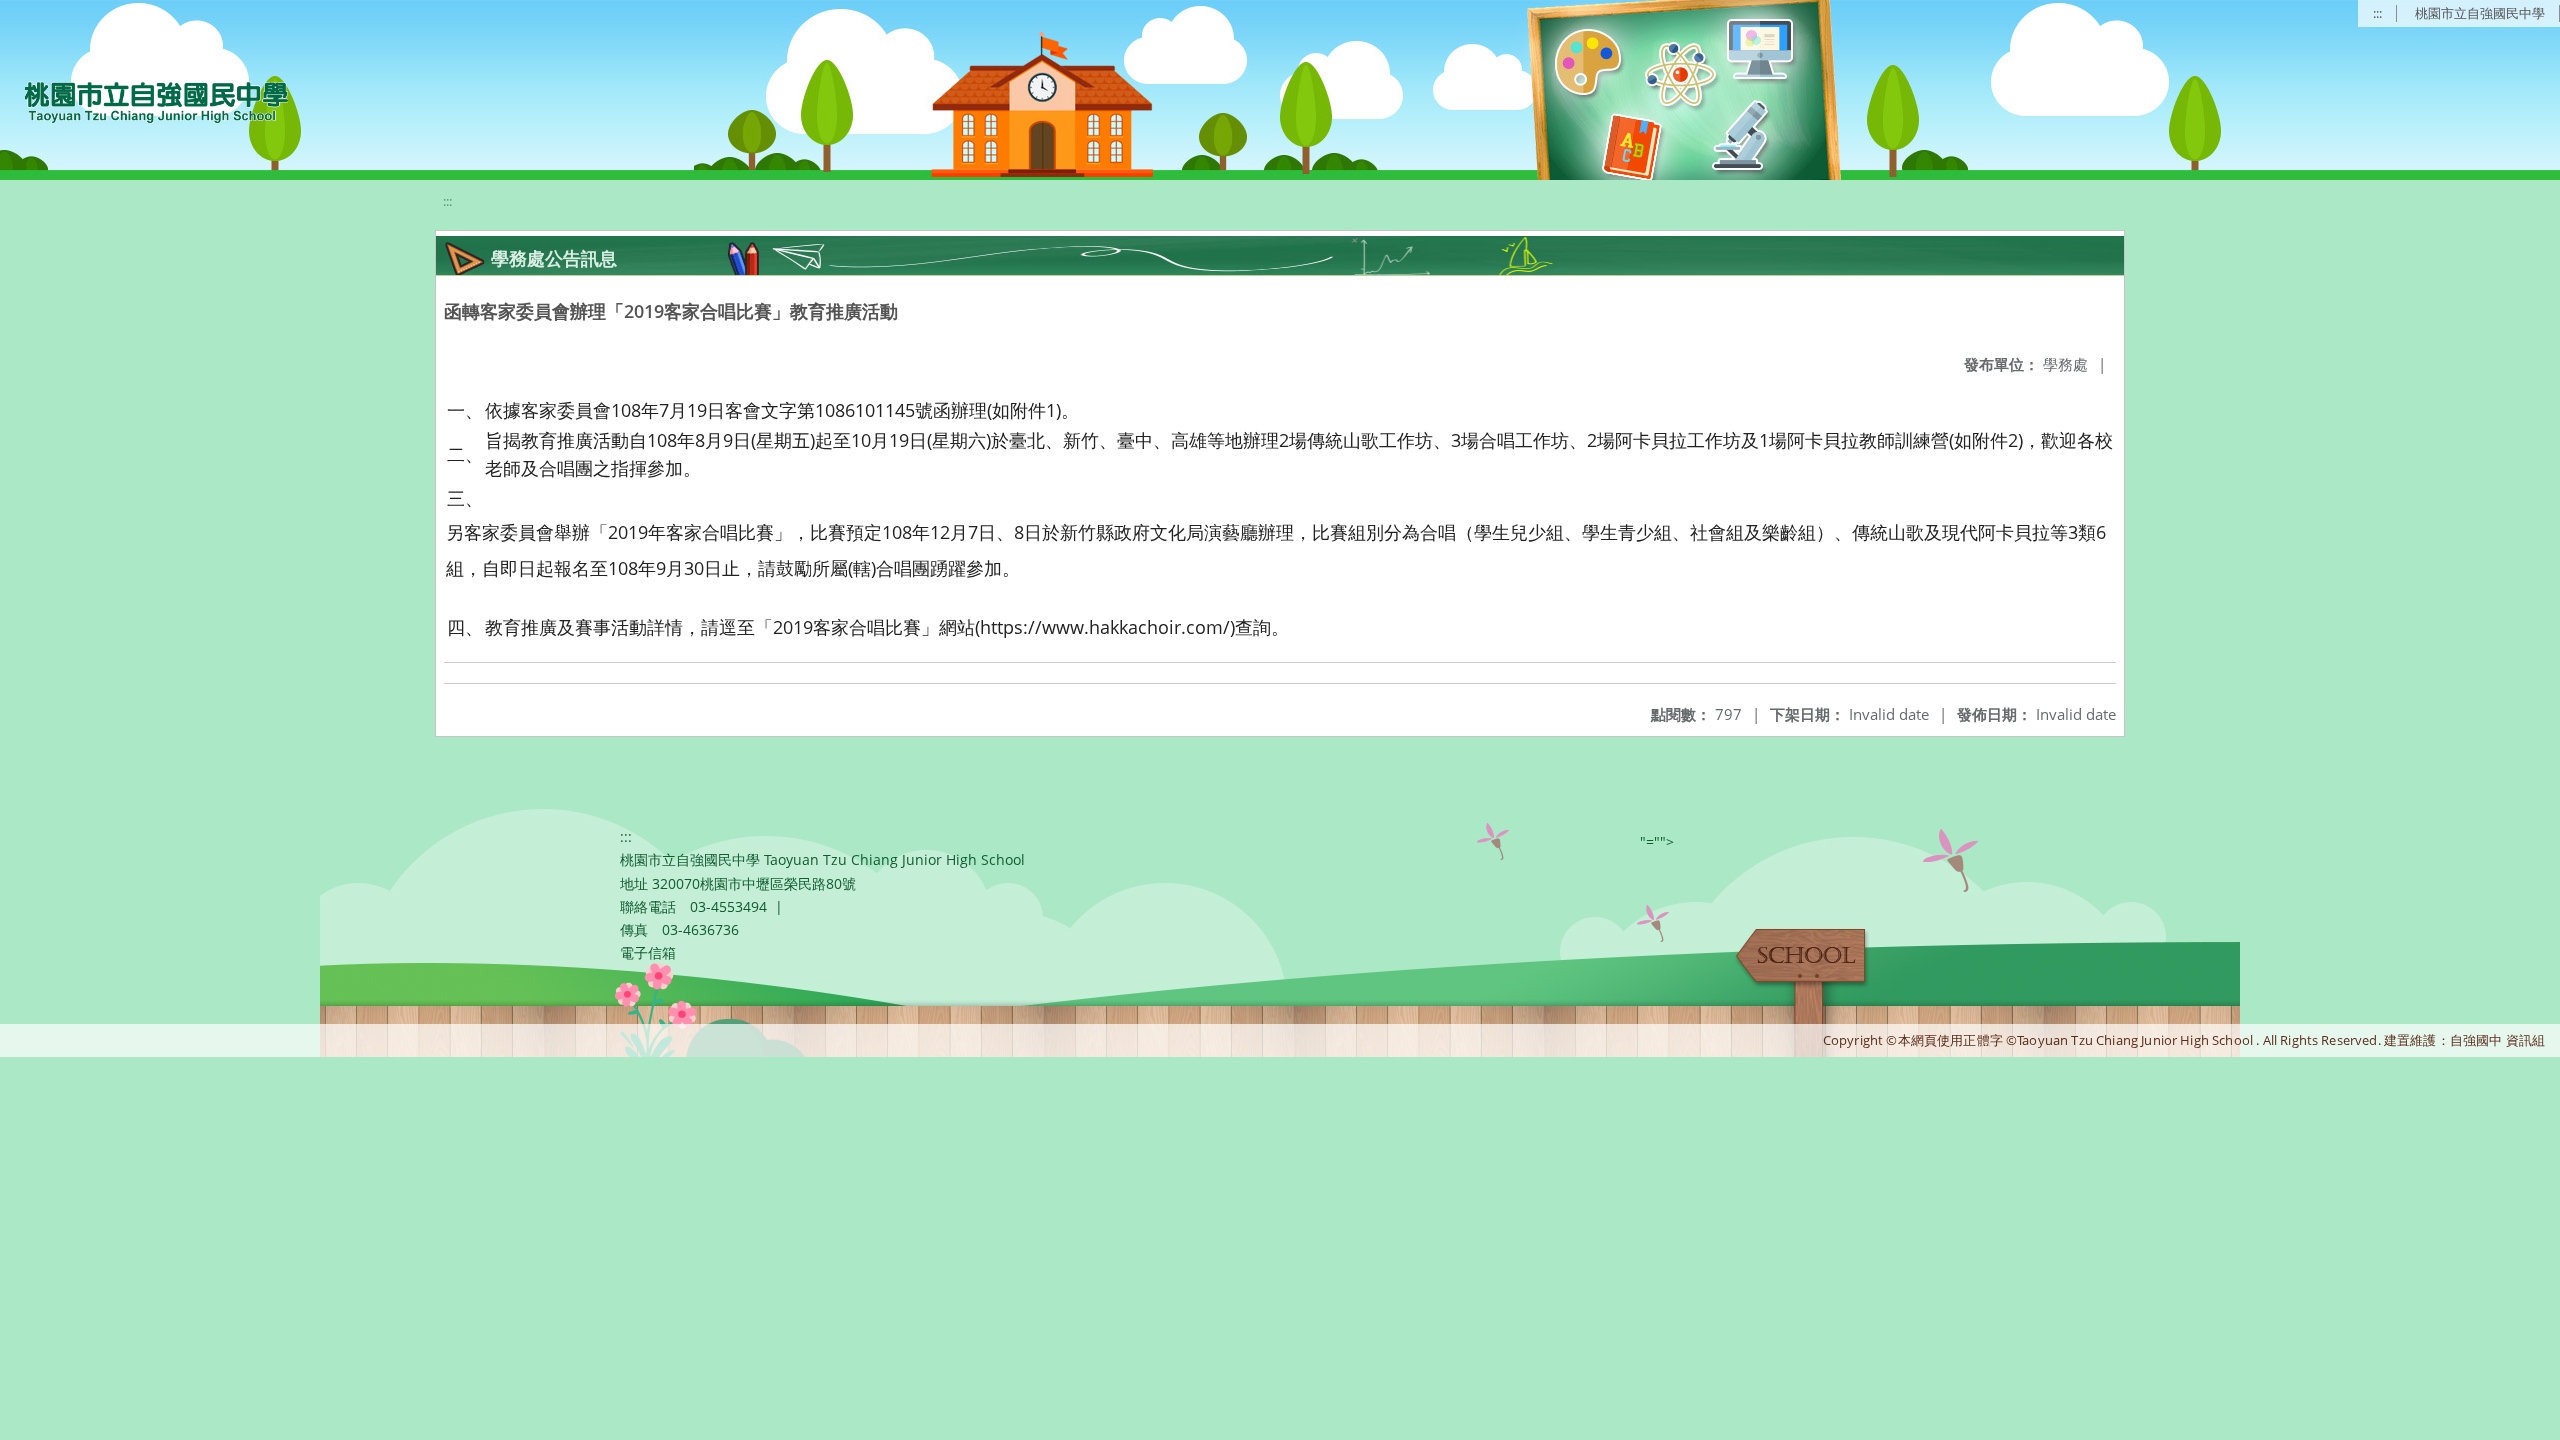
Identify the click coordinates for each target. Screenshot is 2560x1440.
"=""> (1657, 841)
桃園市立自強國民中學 (2480, 13)
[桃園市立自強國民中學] (146, 100)
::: (2377, 13)
